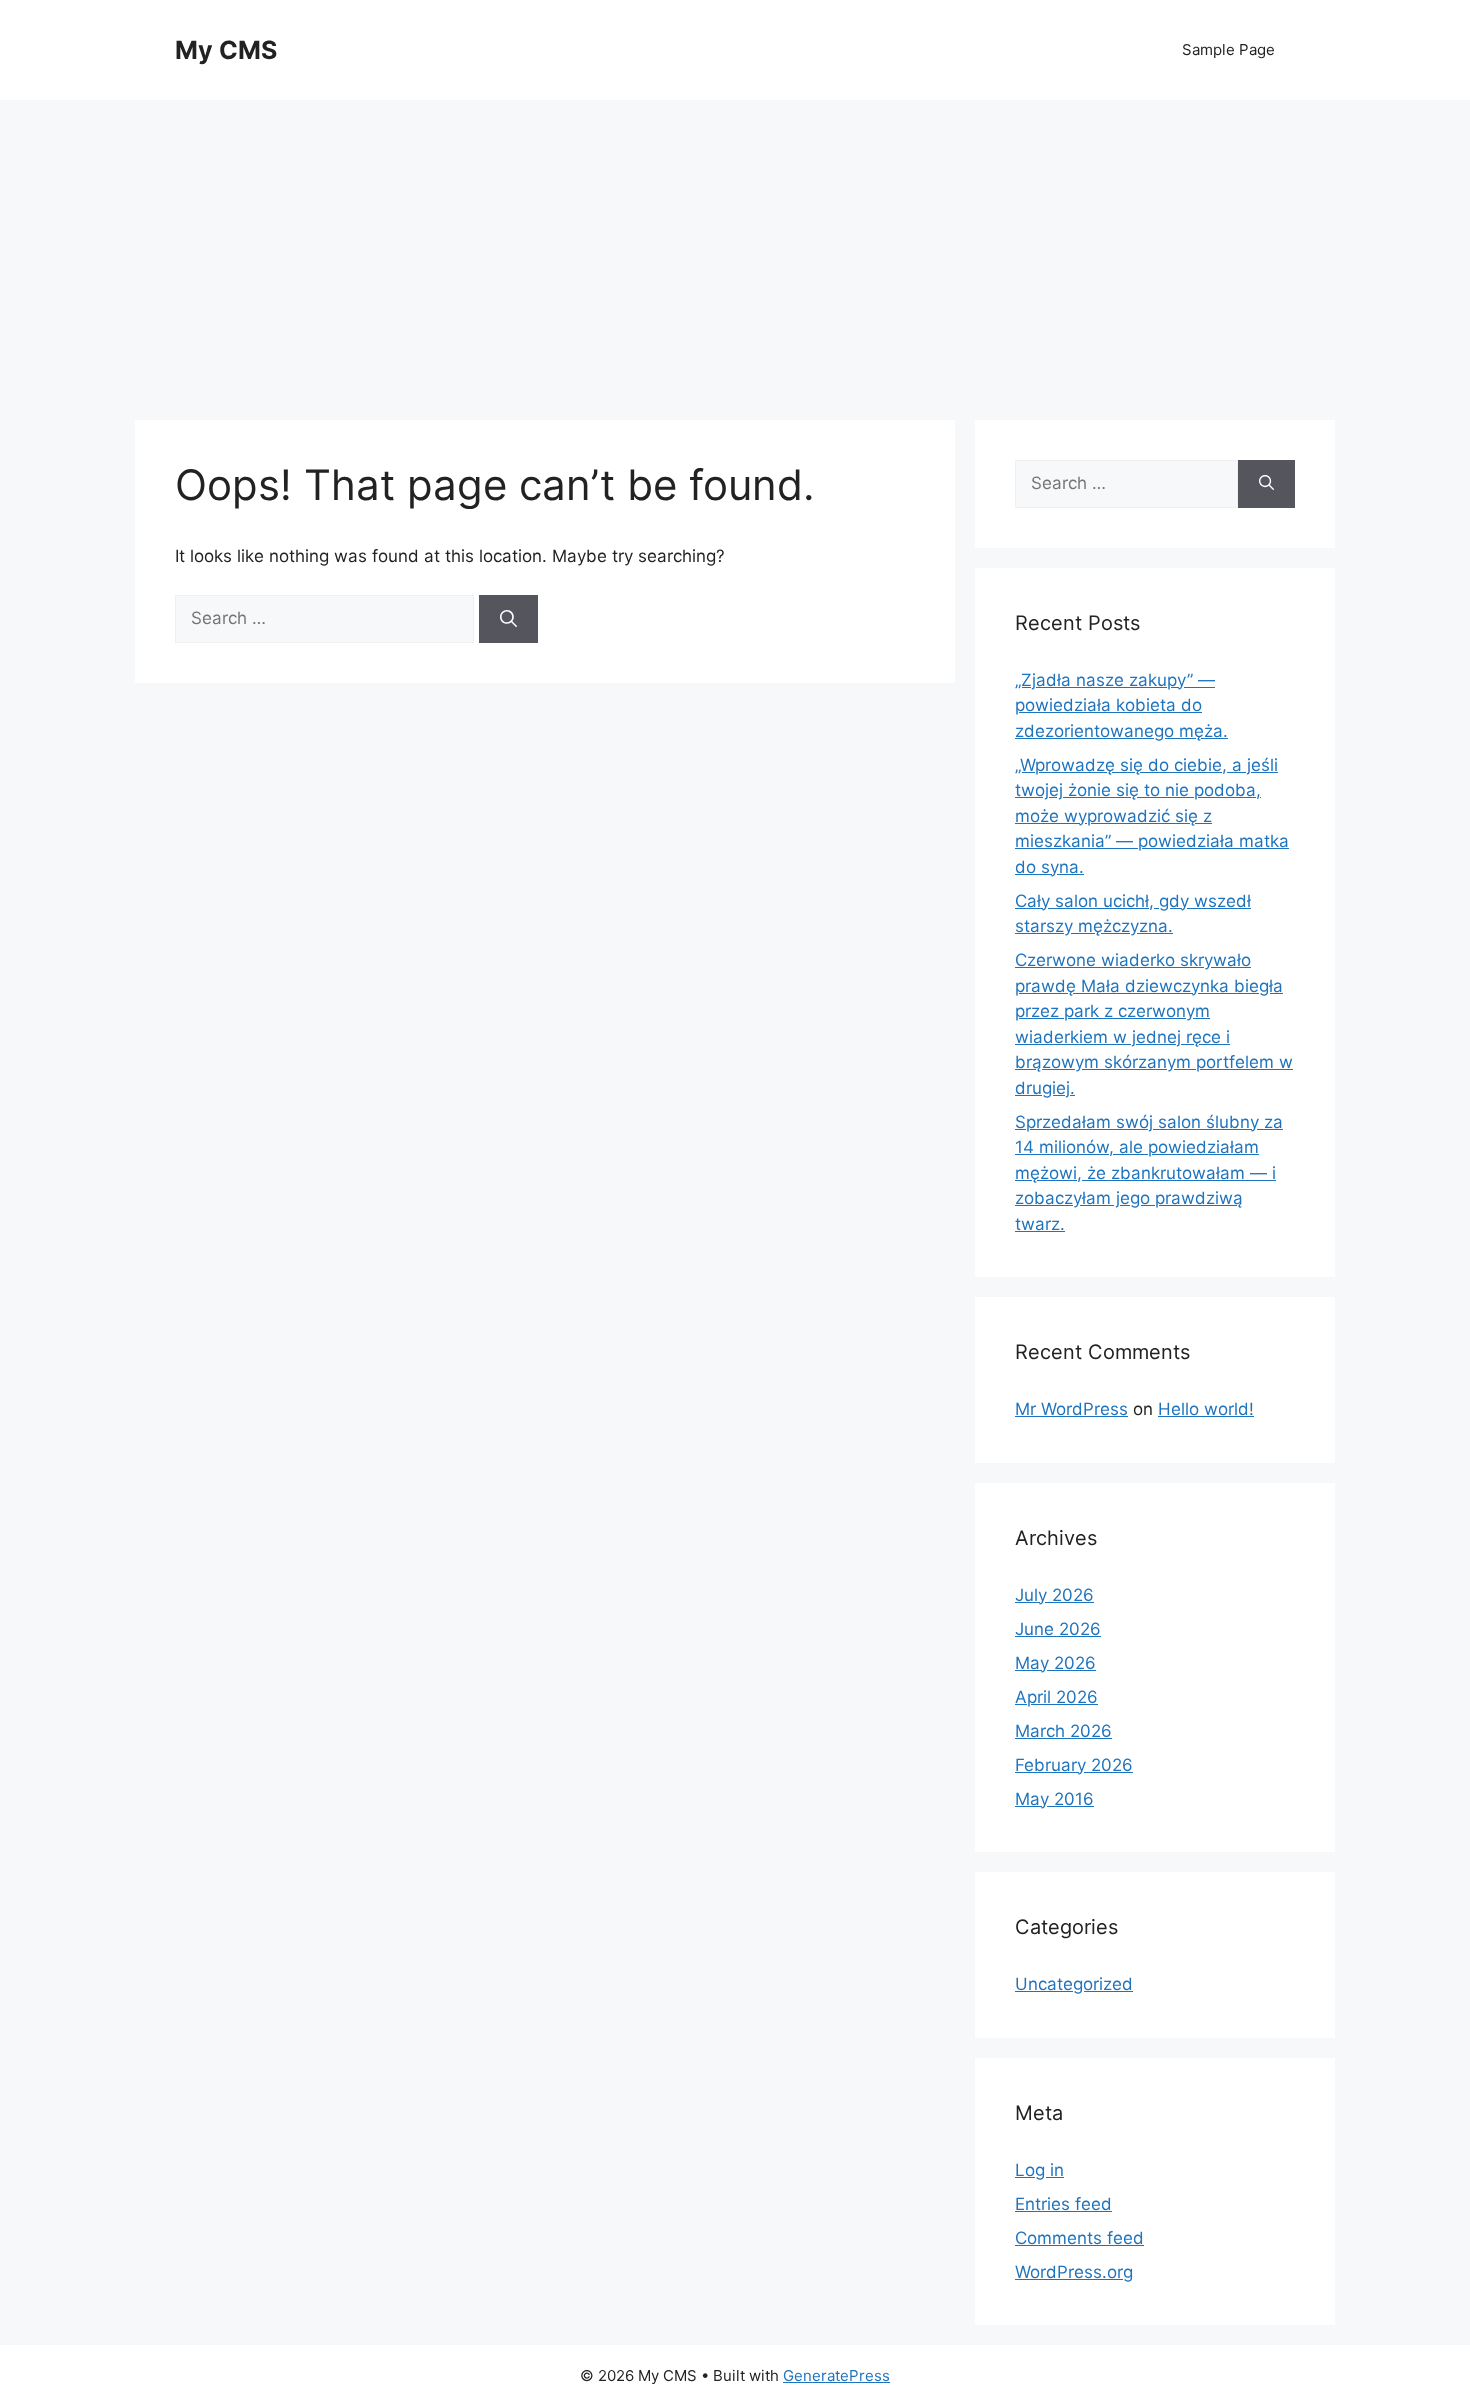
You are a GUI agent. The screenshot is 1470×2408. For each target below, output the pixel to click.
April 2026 (1056, 1697)
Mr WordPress (1071, 1409)
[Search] (508, 619)
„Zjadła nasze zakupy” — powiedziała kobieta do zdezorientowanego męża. (1121, 705)
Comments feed (1079, 2238)
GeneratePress (836, 2375)
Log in (1039, 2170)
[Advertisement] (735, 250)
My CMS (226, 50)
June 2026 (1058, 1629)
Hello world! (1206, 1409)
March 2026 (1063, 1731)
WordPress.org (1074, 2272)
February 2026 (1074, 1765)
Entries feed (1063, 2204)
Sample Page (1228, 49)
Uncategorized (1074, 1984)
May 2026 (1055, 1663)
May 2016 (1054, 1799)
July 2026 (1054, 1595)
